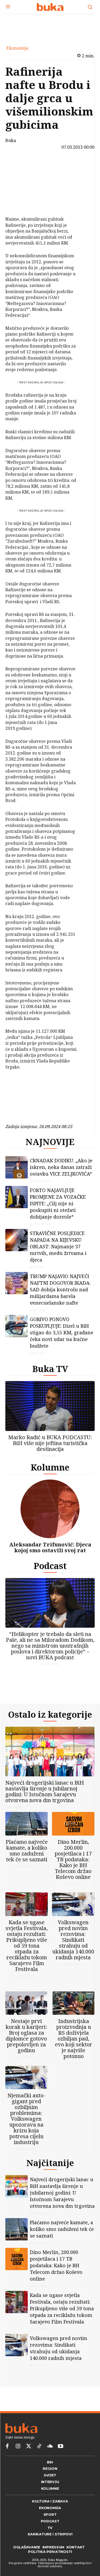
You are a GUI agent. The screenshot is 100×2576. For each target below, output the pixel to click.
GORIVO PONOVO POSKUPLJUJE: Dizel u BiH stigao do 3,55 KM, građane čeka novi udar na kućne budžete (62, 1332)
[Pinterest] (18, 190)
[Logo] (50, 7)
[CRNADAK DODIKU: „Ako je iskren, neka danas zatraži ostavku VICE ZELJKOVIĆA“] (17, 1167)
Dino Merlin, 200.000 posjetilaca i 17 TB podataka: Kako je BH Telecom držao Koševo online (73, 1859)
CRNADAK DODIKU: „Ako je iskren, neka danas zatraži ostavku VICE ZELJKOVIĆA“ (61, 1167)
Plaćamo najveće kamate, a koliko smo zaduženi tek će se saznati (27, 1851)
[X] (18, 178)
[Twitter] (29, 2446)
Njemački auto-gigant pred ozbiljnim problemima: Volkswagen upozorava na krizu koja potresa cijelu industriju (26, 2119)
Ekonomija (17, 48)
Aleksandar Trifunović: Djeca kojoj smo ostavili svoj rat (50, 1547)
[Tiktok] (39, 2446)
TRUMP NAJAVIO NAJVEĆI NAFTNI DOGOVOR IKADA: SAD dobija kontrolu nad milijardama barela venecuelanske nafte (60, 1289)
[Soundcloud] (50, 2446)
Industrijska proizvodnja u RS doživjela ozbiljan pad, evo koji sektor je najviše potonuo (74, 2039)
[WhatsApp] (18, 203)
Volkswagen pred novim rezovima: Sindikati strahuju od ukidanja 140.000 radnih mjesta (73, 1940)
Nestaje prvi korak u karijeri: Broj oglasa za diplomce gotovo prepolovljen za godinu (26, 2036)
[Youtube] (61, 2446)
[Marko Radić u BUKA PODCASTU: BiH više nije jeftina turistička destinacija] (50, 1406)
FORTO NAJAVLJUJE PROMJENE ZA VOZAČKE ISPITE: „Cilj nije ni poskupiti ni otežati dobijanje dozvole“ (58, 1203)
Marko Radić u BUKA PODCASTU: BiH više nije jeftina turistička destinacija (50, 1443)
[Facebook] (18, 165)
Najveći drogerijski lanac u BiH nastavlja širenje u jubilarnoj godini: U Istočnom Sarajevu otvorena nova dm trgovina (45, 1791)
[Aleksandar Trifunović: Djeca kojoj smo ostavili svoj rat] (50, 1509)
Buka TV (50, 1369)
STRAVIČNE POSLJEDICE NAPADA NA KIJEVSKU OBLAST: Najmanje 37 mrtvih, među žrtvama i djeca (58, 1246)
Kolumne (50, 1467)
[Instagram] (18, 2446)
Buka (11, 140)
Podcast (50, 1566)
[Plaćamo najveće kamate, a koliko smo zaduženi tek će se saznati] (27, 1824)
